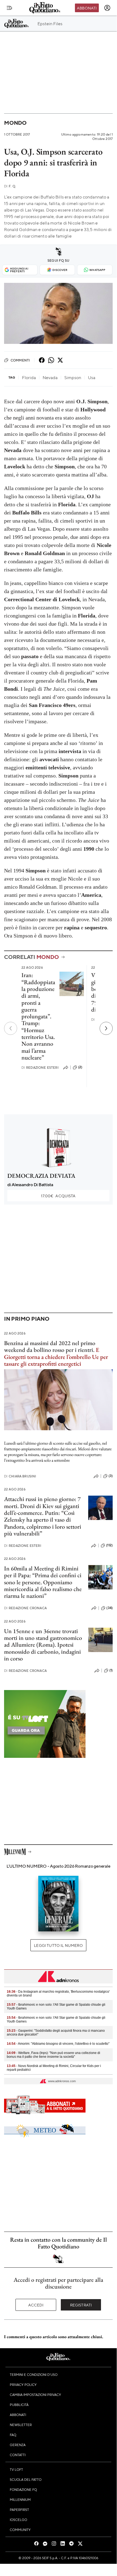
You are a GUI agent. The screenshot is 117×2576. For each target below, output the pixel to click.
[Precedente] (11, 1028)
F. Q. (10, 186)
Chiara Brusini (20, 1476)
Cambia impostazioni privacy (35, 2395)
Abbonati (87, 8)
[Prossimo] (106, 1028)
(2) (80, 1067)
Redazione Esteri (40, 1068)
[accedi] (107, 8)
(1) (111, 1670)
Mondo (15, 123)
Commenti (20, 360)
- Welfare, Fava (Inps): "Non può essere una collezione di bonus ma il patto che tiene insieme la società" (53, 2055)
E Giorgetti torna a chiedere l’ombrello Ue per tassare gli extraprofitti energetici (56, 1357)
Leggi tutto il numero (58, 1945)
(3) (111, 1476)
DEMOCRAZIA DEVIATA (41, 1176)
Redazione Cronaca (25, 1608)
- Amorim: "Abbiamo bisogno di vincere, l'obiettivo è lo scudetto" (58, 2044)
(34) (110, 1608)
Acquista (58, 1196)
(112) (109, 1545)
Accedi (36, 2305)
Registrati (81, 2305)
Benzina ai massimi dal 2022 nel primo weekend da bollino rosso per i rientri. (50, 1346)
